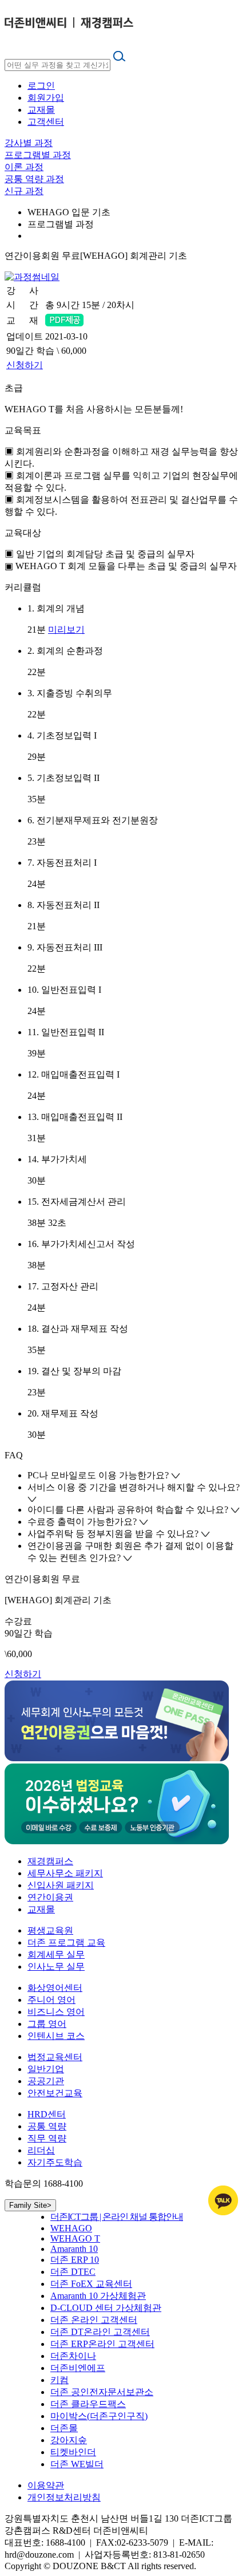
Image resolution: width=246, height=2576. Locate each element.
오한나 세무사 (74, 291)
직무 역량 (47, 2138)
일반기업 (46, 2069)
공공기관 (46, 2081)
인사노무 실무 (56, 1966)
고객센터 (46, 122)
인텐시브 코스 (56, 2036)
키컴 (59, 2380)
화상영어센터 (55, 1988)
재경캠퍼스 (50, 1861)
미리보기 (66, 630)
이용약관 (46, 2485)
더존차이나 (73, 2356)
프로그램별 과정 (38, 155)
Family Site (30, 2205)
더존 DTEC (73, 2272)
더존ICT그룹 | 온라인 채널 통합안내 (117, 2217)
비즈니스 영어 (56, 2012)
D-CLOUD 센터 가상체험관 (106, 2308)
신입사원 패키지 (61, 1885)
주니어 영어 (51, 2000)
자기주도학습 (55, 2162)
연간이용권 (50, 1897)
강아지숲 (69, 2440)
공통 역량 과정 (34, 179)
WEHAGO (71, 2228)
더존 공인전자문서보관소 (102, 2392)
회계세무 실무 (56, 1954)
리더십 (41, 2150)
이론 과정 (24, 167)
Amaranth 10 (74, 2249)
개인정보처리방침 (64, 2497)
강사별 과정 (29, 143)
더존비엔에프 (78, 2368)
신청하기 (25, 365)
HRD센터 (47, 2114)
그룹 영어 (47, 2024)
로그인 (41, 86)
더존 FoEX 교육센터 (91, 2284)
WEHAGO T (75, 2238)
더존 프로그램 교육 (66, 1942)
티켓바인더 (73, 2452)
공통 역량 (47, 2126)
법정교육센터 (55, 2057)
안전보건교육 (55, 2093)
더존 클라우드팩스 (88, 2404)
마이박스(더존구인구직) (99, 2416)
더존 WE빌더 (77, 2464)
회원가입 (46, 98)
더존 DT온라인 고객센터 (100, 2332)
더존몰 (64, 2428)
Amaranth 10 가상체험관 (98, 2296)
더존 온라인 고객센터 (94, 2320)
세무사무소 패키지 (65, 1873)
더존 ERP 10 (75, 2260)
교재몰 (41, 110)
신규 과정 (24, 191)
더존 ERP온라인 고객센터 (102, 2344)
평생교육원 (50, 1930)
